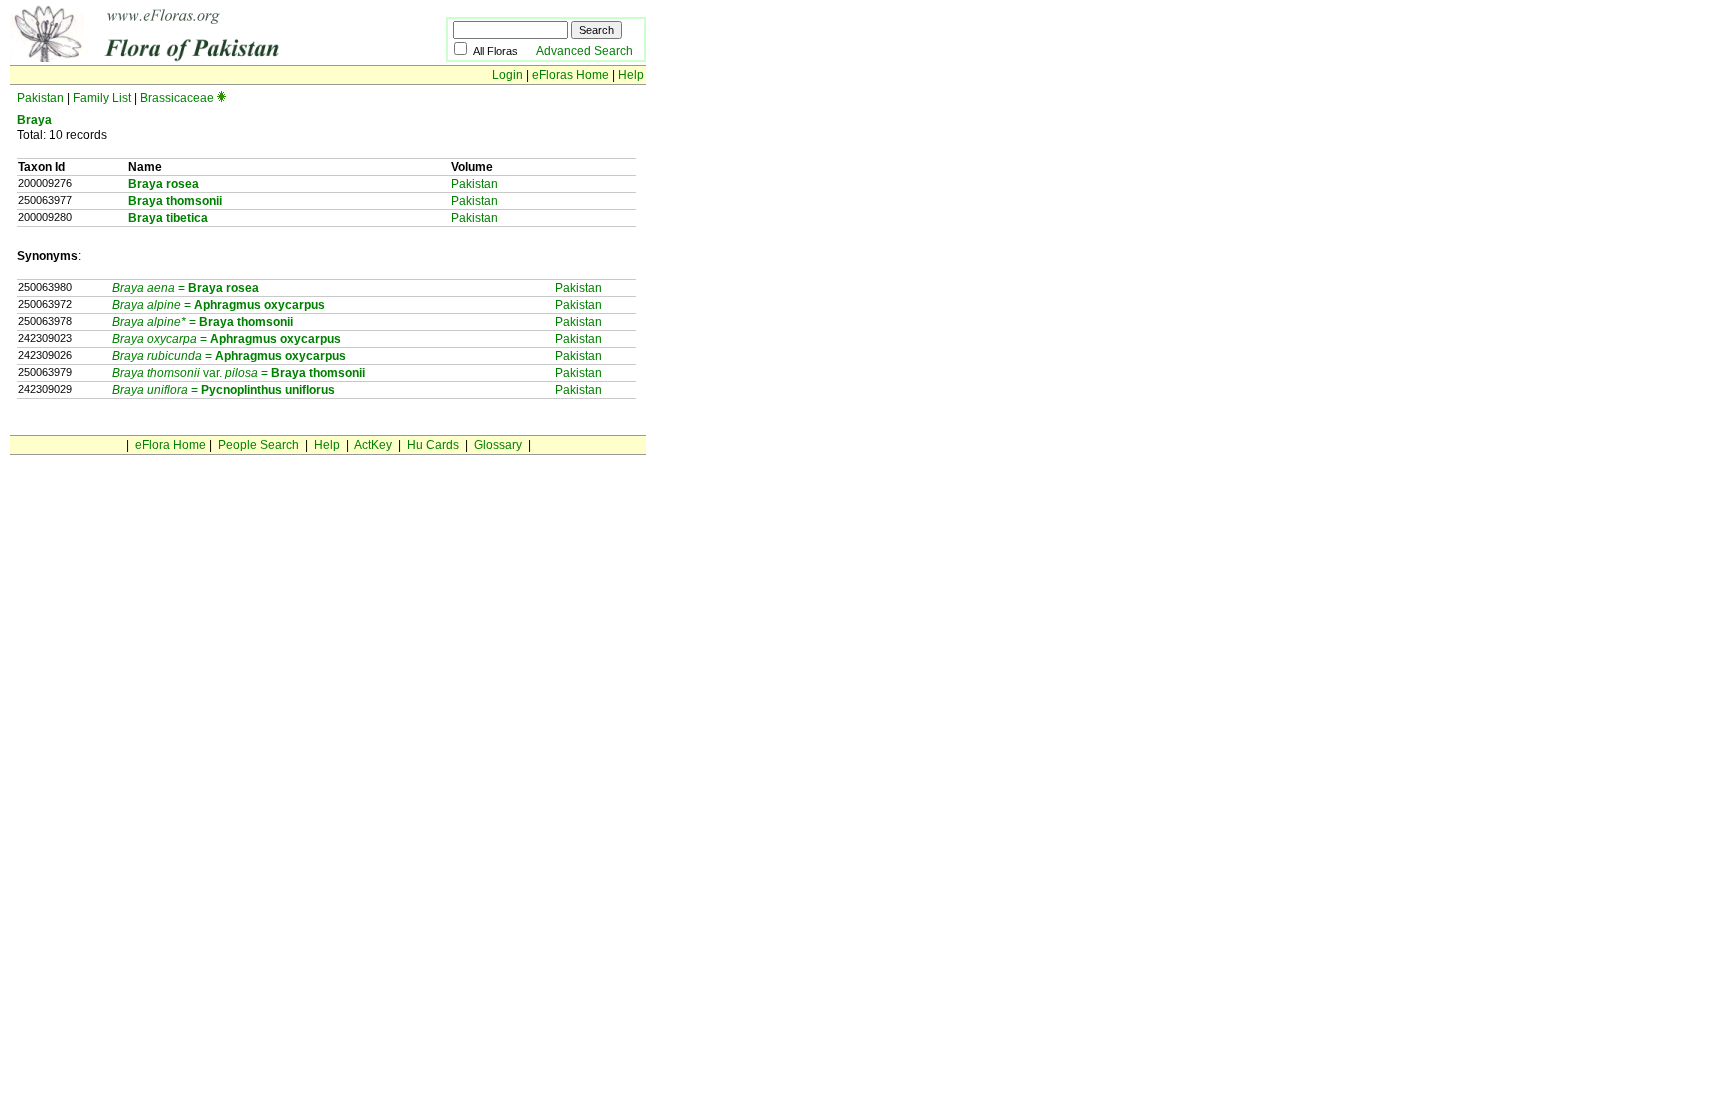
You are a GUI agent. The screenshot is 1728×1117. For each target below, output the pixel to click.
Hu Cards (433, 445)
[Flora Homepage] (197, 58)
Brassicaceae (177, 98)
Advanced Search (584, 51)
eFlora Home (170, 445)
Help (631, 75)
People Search (258, 445)
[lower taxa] (221, 98)
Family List (102, 98)
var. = (191, 373)
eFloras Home (570, 75)
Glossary (498, 445)
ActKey (373, 445)
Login (507, 75)
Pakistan (40, 98)
